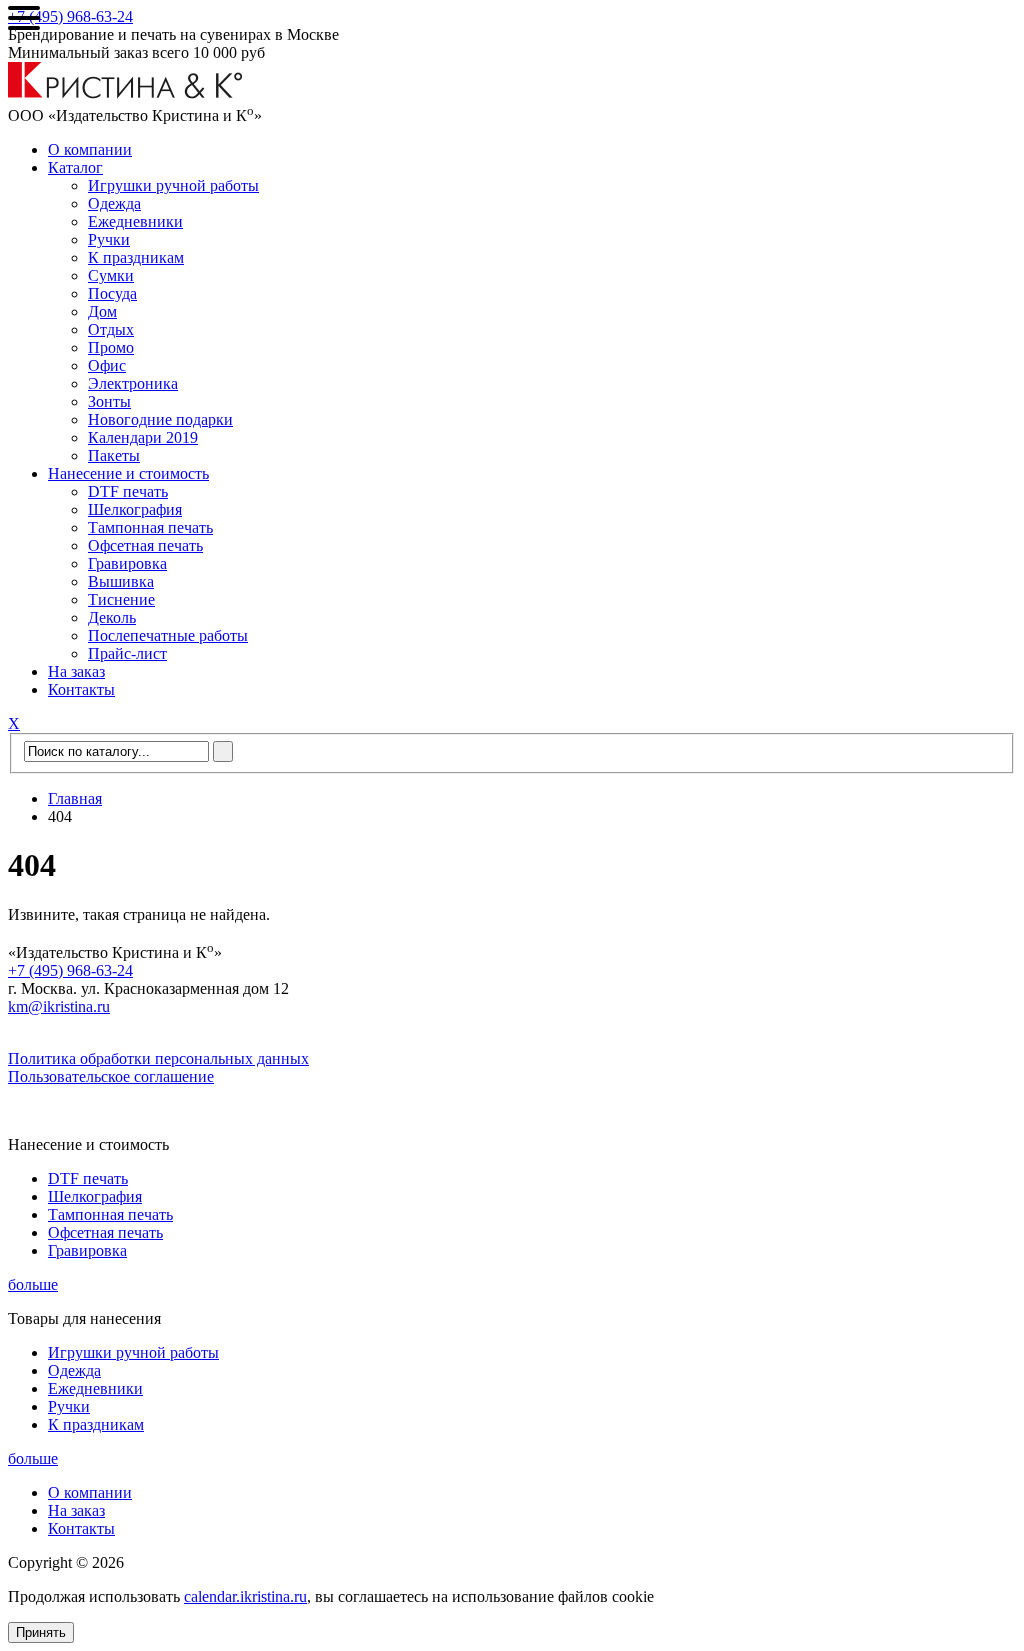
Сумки (111, 275)
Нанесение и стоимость (128, 473)
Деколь (112, 617)
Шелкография (135, 509)
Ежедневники (135, 221)
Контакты (81, 689)
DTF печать (128, 491)
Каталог (75, 167)
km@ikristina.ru (59, 1006)
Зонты (109, 401)
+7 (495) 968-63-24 (70, 16)
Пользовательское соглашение (111, 1076)
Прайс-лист (127, 653)
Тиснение (121, 599)
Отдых (111, 329)
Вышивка (121, 581)
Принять (41, 1632)
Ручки (109, 239)
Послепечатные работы (168, 635)
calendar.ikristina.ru (245, 1596)
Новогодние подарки (160, 419)
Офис (107, 365)
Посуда (112, 293)
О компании (90, 149)
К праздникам (136, 257)
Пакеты (114, 455)
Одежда (114, 203)
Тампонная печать (150, 527)
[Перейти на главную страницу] (125, 93)
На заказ (76, 671)
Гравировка (127, 563)
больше (33, 1284)
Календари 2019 (143, 437)
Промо (111, 347)
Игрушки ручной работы (173, 185)
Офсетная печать (145, 545)
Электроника (133, 383)
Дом (102, 311)
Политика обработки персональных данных (158, 1058)
